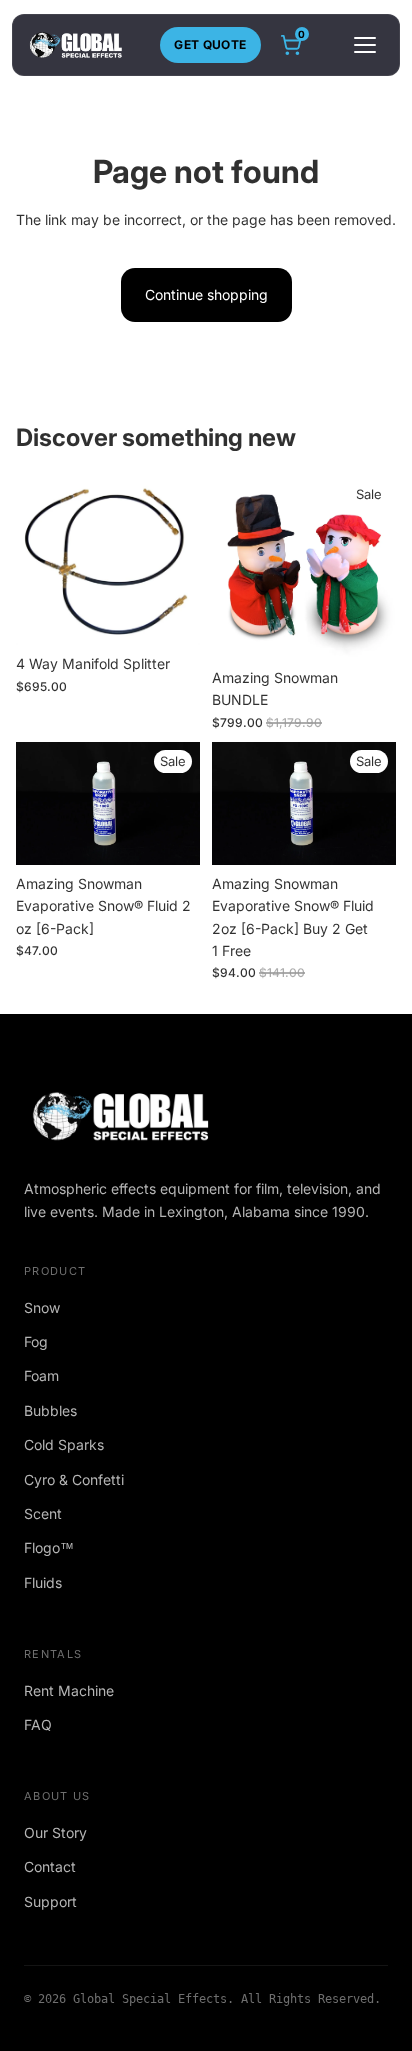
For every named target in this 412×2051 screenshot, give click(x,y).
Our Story (55, 1832)
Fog (36, 1341)
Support (50, 1901)
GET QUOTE (210, 44)
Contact (50, 1866)
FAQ (38, 1724)
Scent (43, 1513)
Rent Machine (69, 1690)
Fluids (43, 1582)
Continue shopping (206, 294)
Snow (42, 1307)
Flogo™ (49, 1547)
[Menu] (365, 45)
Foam (41, 1375)
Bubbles (50, 1410)
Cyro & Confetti (74, 1479)
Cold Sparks (64, 1444)
